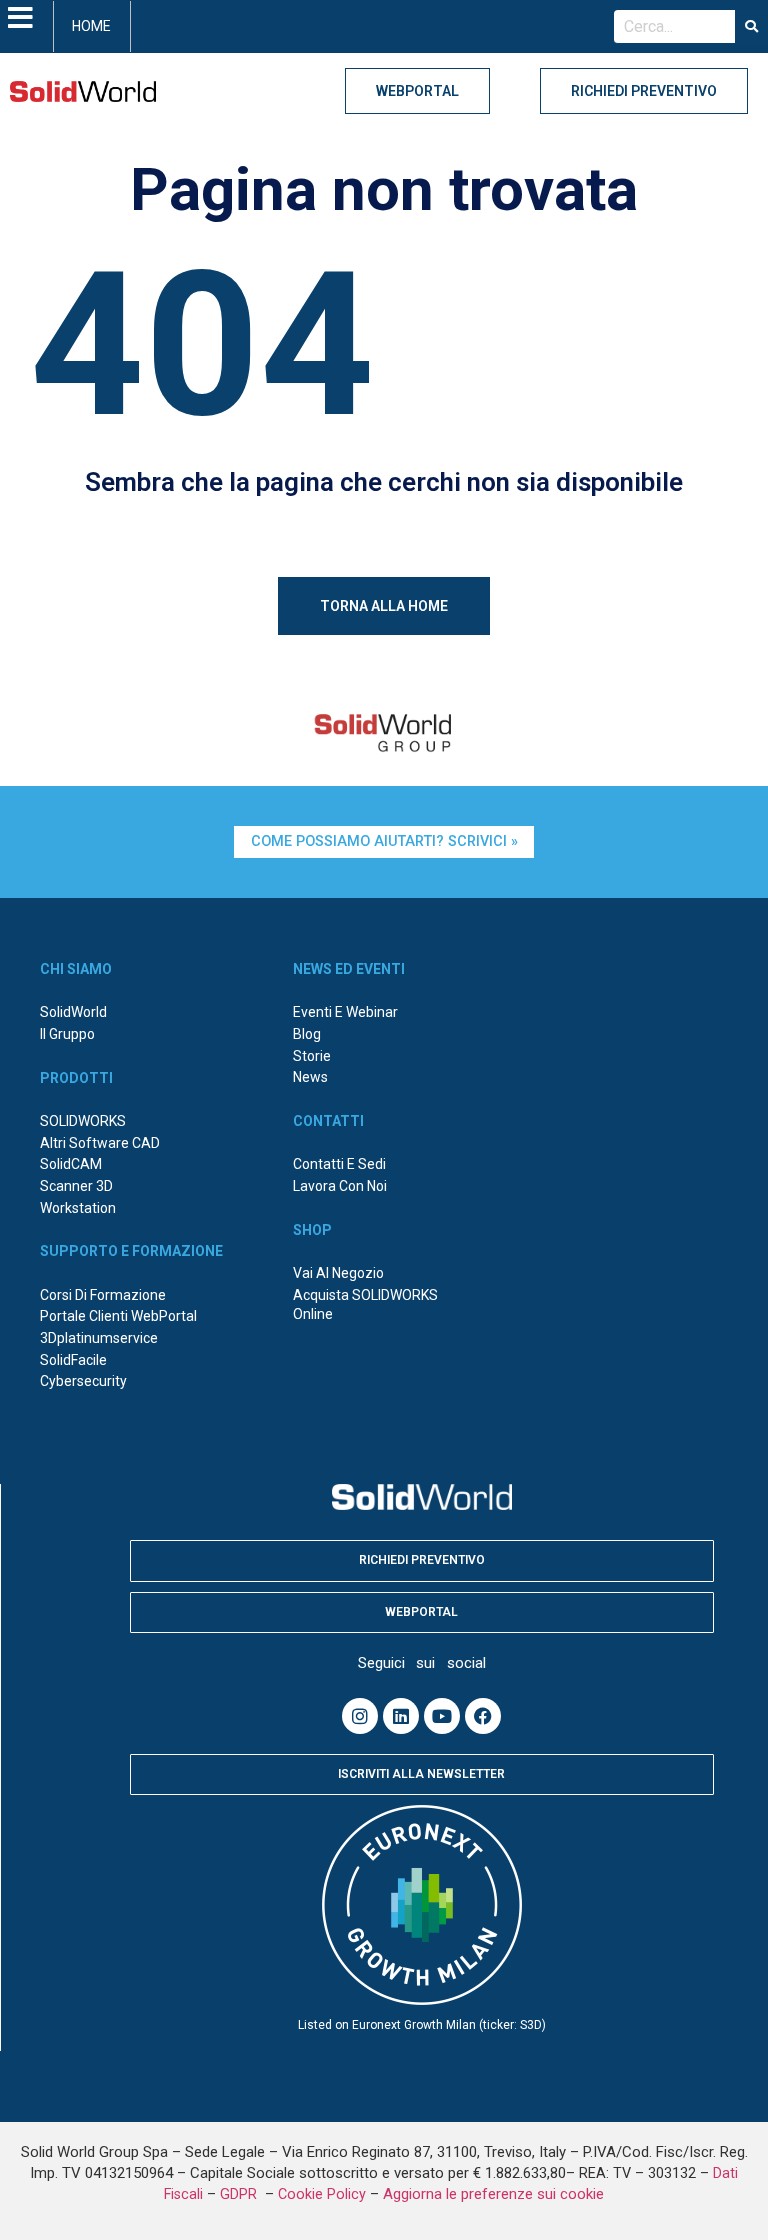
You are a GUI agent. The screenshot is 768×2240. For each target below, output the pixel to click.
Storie (312, 1056)
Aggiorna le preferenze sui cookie (493, 2194)
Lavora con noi (340, 1186)
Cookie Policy (322, 2194)
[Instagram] (360, 1716)
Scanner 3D (76, 1186)
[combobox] (674, 27)
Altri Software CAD (100, 1143)
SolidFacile (73, 1360)
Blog (307, 1034)
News (310, 1077)
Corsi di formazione (103, 1295)
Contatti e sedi (339, 1164)
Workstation (78, 1208)
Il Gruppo (67, 1034)
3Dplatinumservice (99, 1338)
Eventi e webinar (345, 1012)
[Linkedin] (401, 1716)
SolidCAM (71, 1164)
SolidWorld (73, 1012)
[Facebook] (483, 1716)
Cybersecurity (83, 1381)
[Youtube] (442, 1716)
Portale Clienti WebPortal (118, 1316)
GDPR (240, 2194)
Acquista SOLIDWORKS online (365, 1305)
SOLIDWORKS (83, 1121)
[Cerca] (751, 27)
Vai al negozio (338, 1273)
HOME (91, 26)
